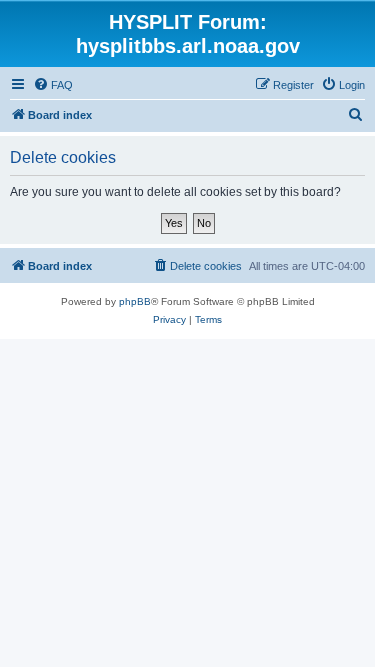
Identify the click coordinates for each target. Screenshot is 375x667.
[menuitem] (53, 85)
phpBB (135, 301)
